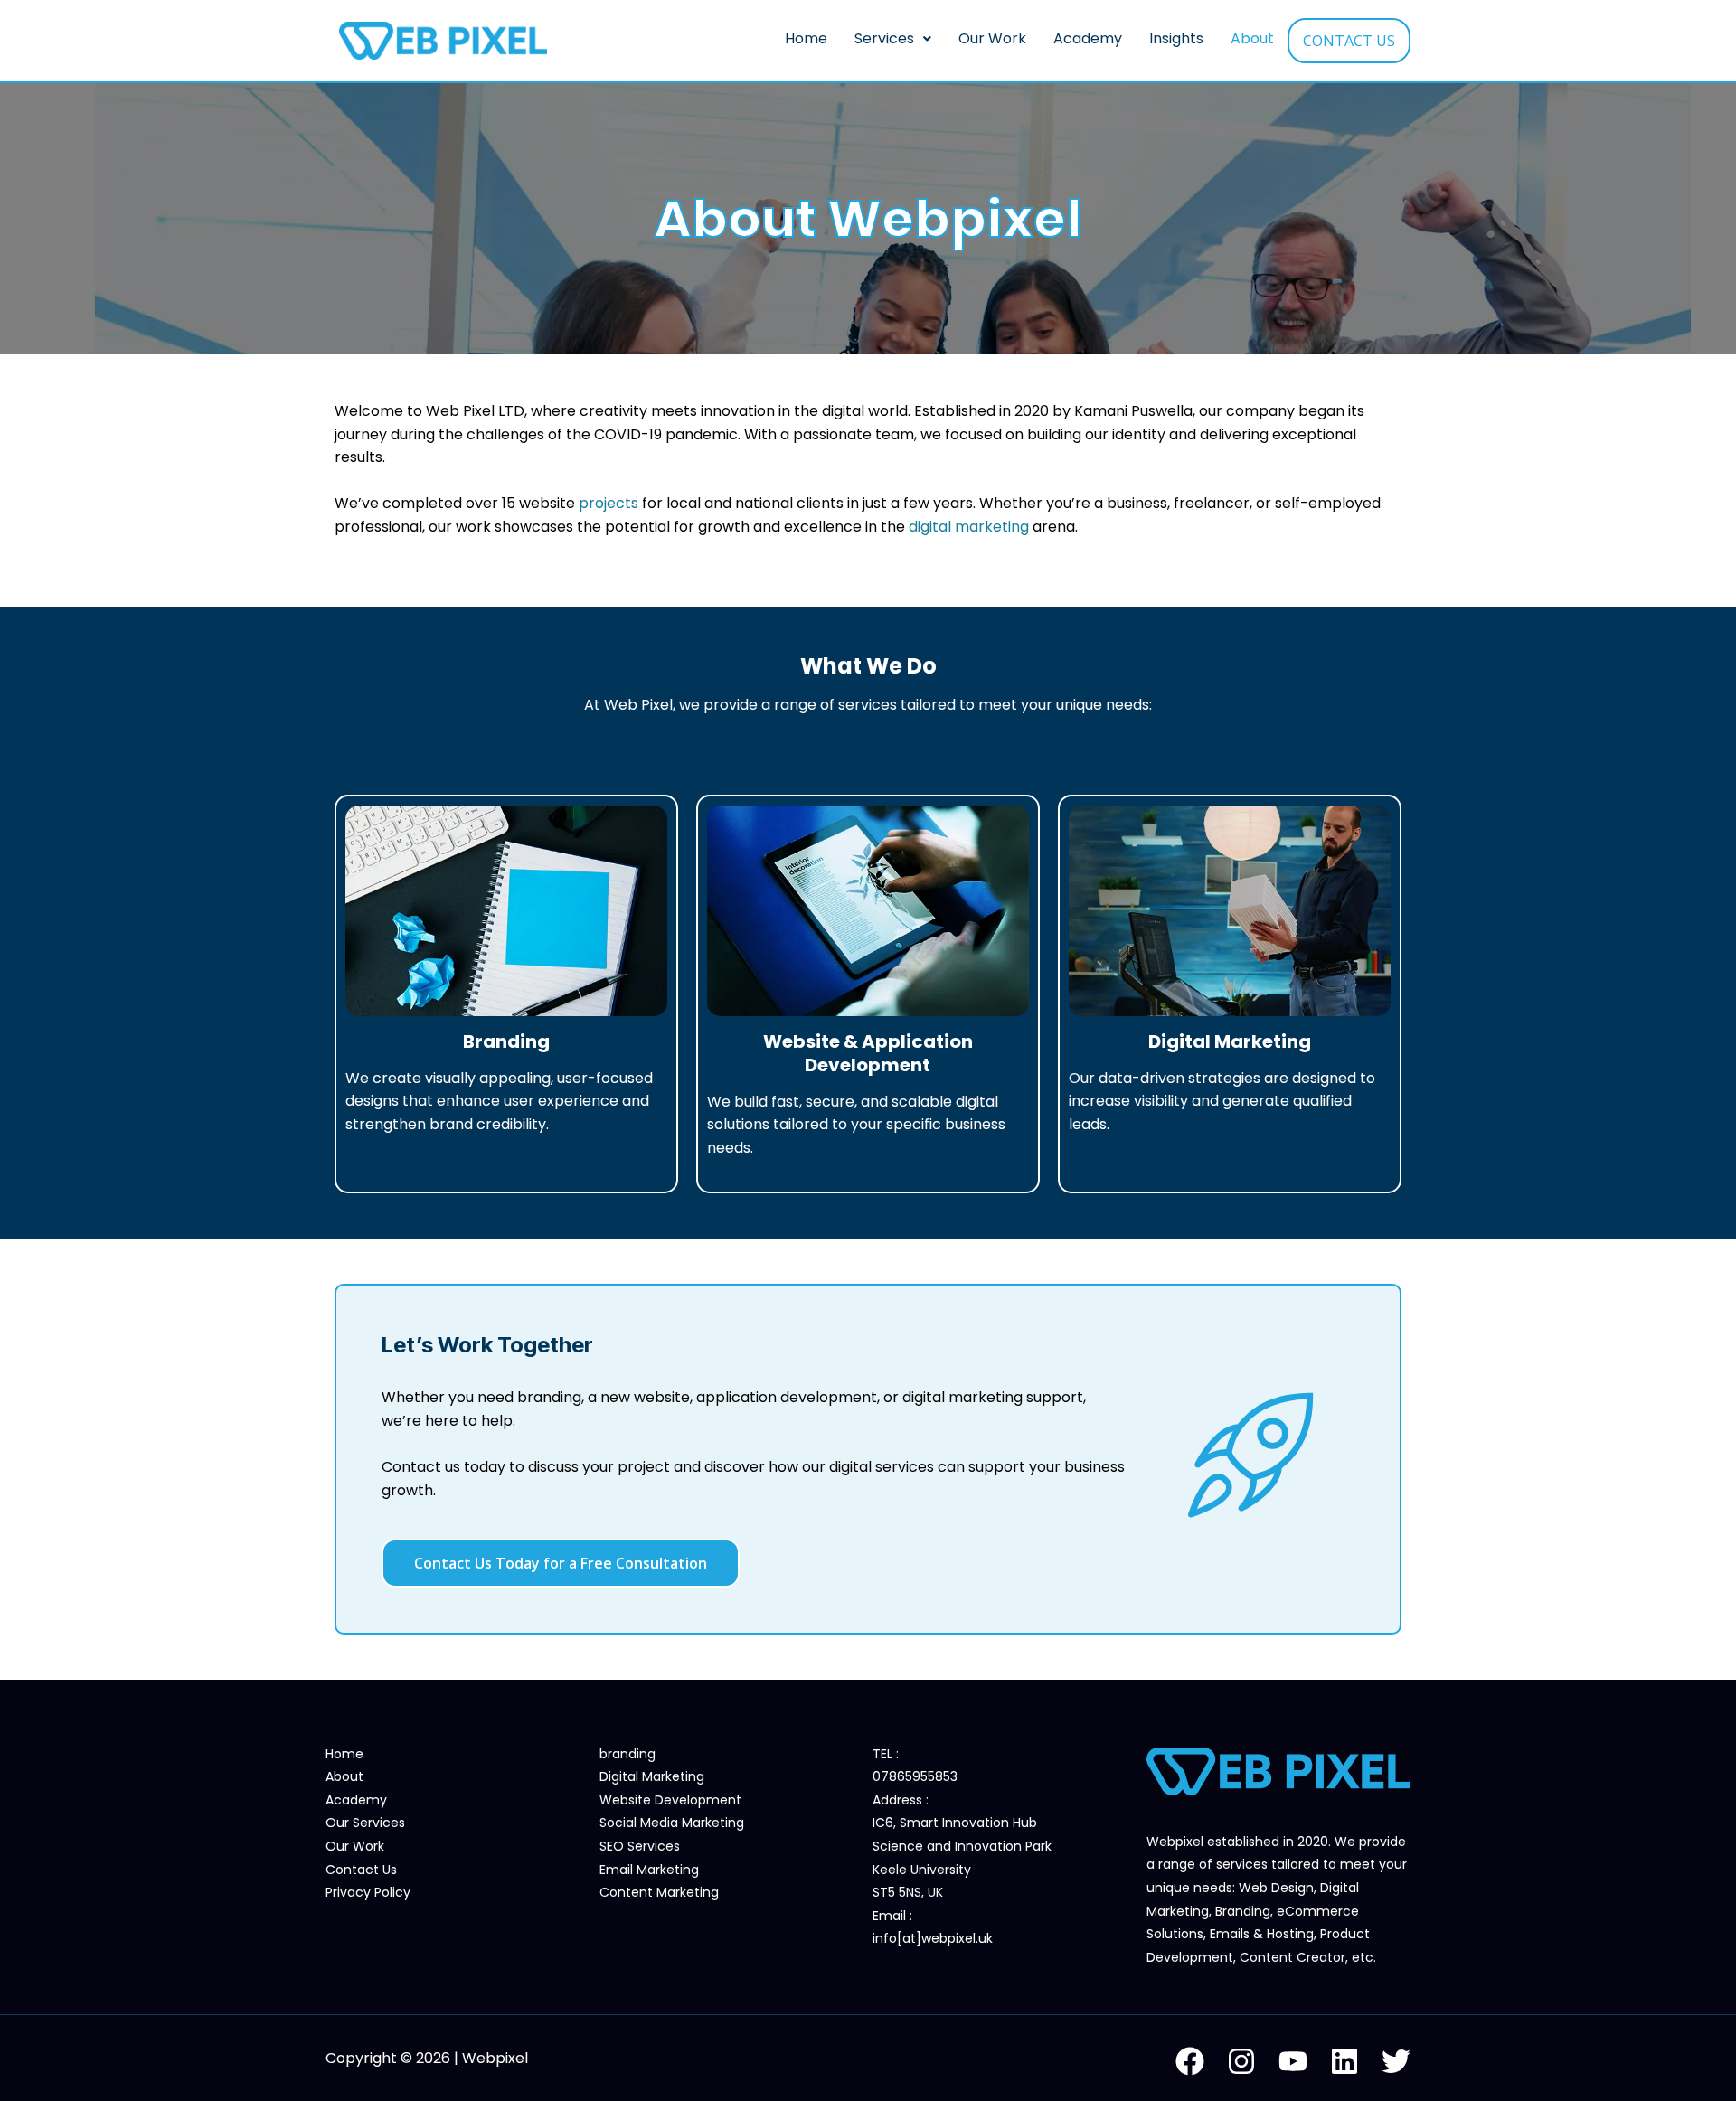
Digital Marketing (652, 1776)
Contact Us (361, 1870)
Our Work (992, 38)
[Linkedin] (1344, 2061)
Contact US (1349, 41)
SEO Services (640, 1846)
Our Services (365, 1823)
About (1252, 38)
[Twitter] (1396, 2061)
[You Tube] (1293, 2061)
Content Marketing (659, 1892)
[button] (893, 39)
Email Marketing (649, 1870)
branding (627, 1754)
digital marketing (967, 527)
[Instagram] (1241, 2061)
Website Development (670, 1800)
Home (806, 38)
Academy (1088, 38)
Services (884, 38)
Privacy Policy (368, 1892)
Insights (1176, 38)
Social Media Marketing (672, 1823)
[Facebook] (1190, 2061)
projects (609, 503)
